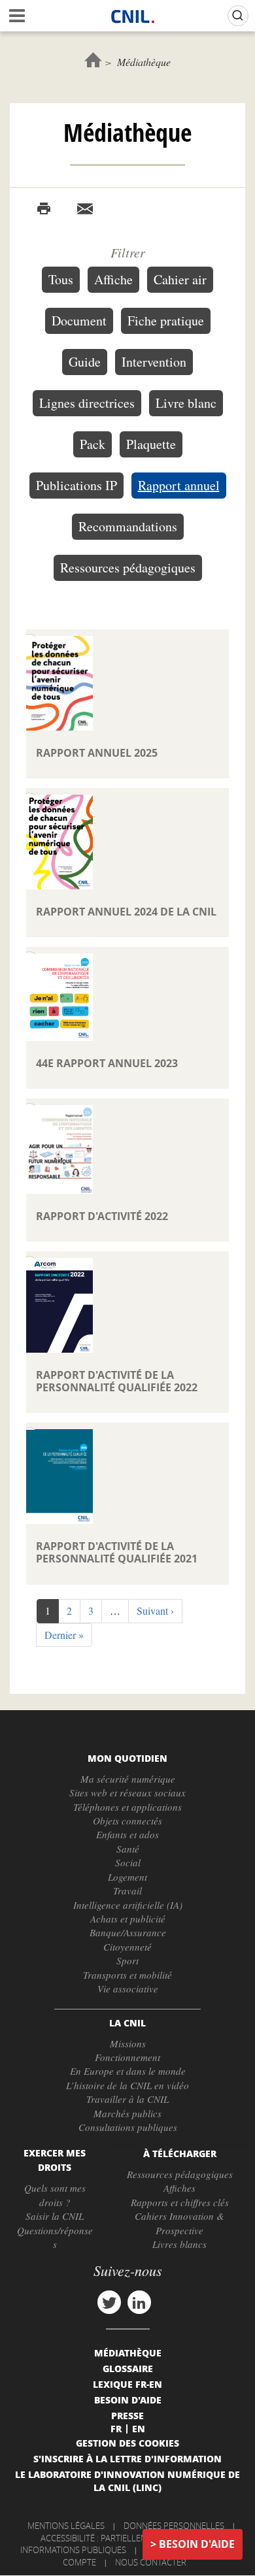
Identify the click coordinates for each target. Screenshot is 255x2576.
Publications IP (76, 485)
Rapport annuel (179, 485)
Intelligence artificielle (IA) (128, 1905)
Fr (116, 2428)
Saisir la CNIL (55, 2216)
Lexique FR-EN (127, 2384)
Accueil (93, 60)
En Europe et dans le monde (128, 2071)
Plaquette (151, 444)
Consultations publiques (128, 2127)
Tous (61, 279)
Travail (127, 1891)
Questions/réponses (55, 2237)
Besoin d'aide (197, 2544)
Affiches (179, 2188)
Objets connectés (127, 1821)
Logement (127, 1877)
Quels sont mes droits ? (55, 2195)
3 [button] (95, 1610)
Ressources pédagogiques (128, 568)
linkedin (139, 2302)
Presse (127, 2415)
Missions (128, 2043)
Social (128, 1862)
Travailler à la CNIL (127, 2099)
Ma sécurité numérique (128, 1779)
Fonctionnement (127, 2057)
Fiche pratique (166, 321)
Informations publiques (73, 2550)
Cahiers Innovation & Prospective (179, 2223)
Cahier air (180, 279)
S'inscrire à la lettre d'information (127, 2458)
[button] (155, 1611)
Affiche (113, 279)
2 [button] (74, 1610)
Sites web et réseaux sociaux (127, 1792)
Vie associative (128, 1989)
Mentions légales (66, 2526)
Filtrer (128, 252)
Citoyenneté (127, 1947)
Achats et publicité (128, 1919)
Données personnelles (174, 2526)
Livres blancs (179, 2244)
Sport (127, 1960)
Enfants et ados (127, 1834)
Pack (93, 444)
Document (79, 321)
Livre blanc (186, 403)
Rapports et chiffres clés (180, 2202)
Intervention (154, 362)
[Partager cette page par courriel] (85, 209)
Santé (128, 1849)
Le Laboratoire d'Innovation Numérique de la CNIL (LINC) (127, 2481)
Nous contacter (151, 2562)
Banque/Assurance (128, 1932)
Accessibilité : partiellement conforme (126, 2538)
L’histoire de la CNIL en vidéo (127, 2085)
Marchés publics (127, 2113)
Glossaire (128, 2368)
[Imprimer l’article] (44, 209)
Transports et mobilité (127, 1975)
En (139, 2428)
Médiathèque (128, 2353)
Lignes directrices (87, 403)
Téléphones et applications (127, 1807)
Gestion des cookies (127, 2443)
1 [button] (52, 1613)
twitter (109, 2302)
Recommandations (128, 526)
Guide (85, 362)
